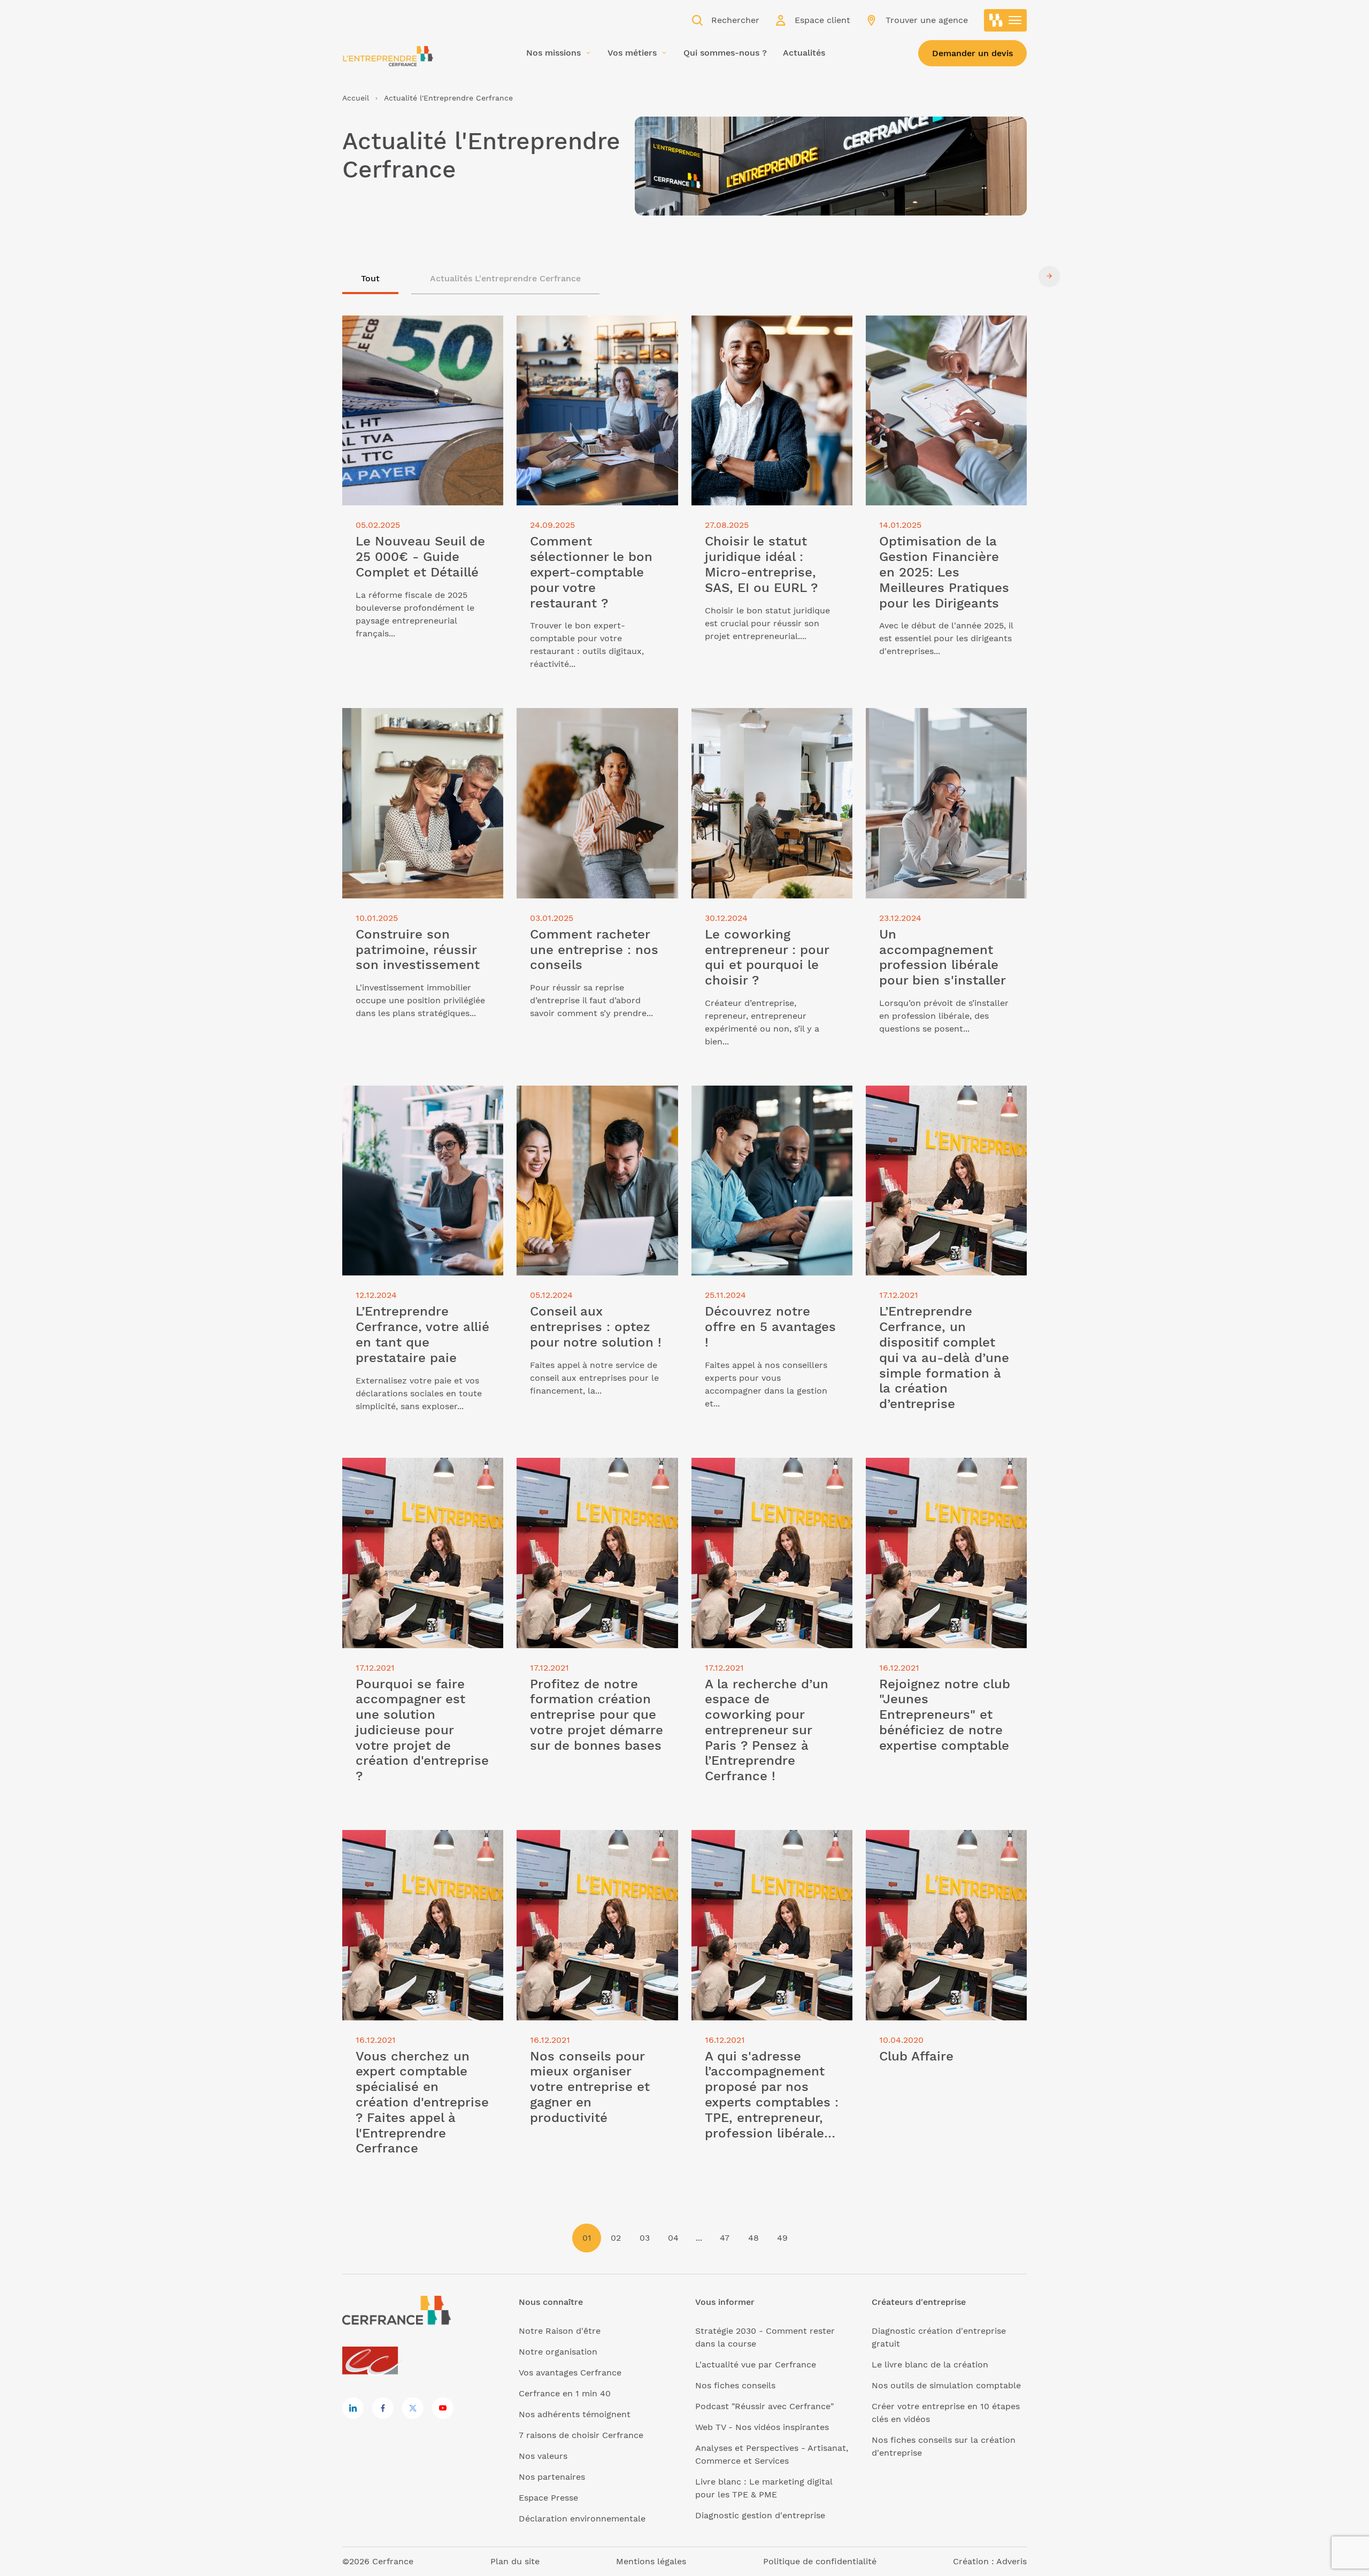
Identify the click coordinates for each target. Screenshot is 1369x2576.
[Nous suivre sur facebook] (383, 2408)
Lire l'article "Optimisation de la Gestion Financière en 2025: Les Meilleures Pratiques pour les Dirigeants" (932, 341)
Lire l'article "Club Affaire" (920, 1836)
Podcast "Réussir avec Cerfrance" (764, 2406)
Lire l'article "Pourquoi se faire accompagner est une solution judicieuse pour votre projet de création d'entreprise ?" (407, 1483)
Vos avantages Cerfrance (570, 2373)
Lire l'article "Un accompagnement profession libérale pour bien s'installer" (939, 727)
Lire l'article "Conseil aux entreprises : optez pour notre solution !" (596, 1098)
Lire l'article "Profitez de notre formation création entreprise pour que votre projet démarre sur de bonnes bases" (590, 1483)
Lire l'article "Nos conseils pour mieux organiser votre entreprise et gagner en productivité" (596, 1849)
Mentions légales (651, 2561)
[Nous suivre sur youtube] (443, 2408)
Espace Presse (548, 2498)
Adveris (1012, 2561)
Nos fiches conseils (735, 2385)
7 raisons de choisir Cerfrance (581, 2435)
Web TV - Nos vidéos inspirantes (762, 2427)
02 (616, 2238)
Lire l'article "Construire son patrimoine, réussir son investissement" (401, 727)
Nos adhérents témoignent (575, 2414)
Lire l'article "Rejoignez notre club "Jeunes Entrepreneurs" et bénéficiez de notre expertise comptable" (943, 1477)
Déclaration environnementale (582, 2519)
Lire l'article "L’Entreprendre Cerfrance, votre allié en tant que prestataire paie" (412, 1105)
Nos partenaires (552, 2477)
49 (782, 2238)
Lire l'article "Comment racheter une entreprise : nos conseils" (594, 721)
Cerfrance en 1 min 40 (565, 2393)
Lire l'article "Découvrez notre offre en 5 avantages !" (766, 1098)
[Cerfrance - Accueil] (388, 56)
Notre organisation (558, 2352)
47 (725, 2238)
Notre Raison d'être (560, 2331)
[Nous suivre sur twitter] (413, 2408)
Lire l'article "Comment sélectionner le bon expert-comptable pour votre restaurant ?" (593, 335)
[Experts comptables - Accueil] (373, 2361)
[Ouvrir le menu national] (1005, 20)
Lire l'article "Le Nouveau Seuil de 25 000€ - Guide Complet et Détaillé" (419, 328)
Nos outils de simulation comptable (946, 2385)
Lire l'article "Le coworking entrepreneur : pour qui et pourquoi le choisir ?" (772, 727)
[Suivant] (1049, 276)
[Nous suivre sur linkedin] (353, 2408)
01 (587, 2238)
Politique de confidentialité (820, 2561)
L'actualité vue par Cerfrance (756, 2364)
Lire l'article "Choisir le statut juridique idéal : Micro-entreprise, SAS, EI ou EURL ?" (772, 335)
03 (645, 2238)
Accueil (356, 98)
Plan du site (515, 2561)
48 (753, 2238)
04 (673, 2238)
